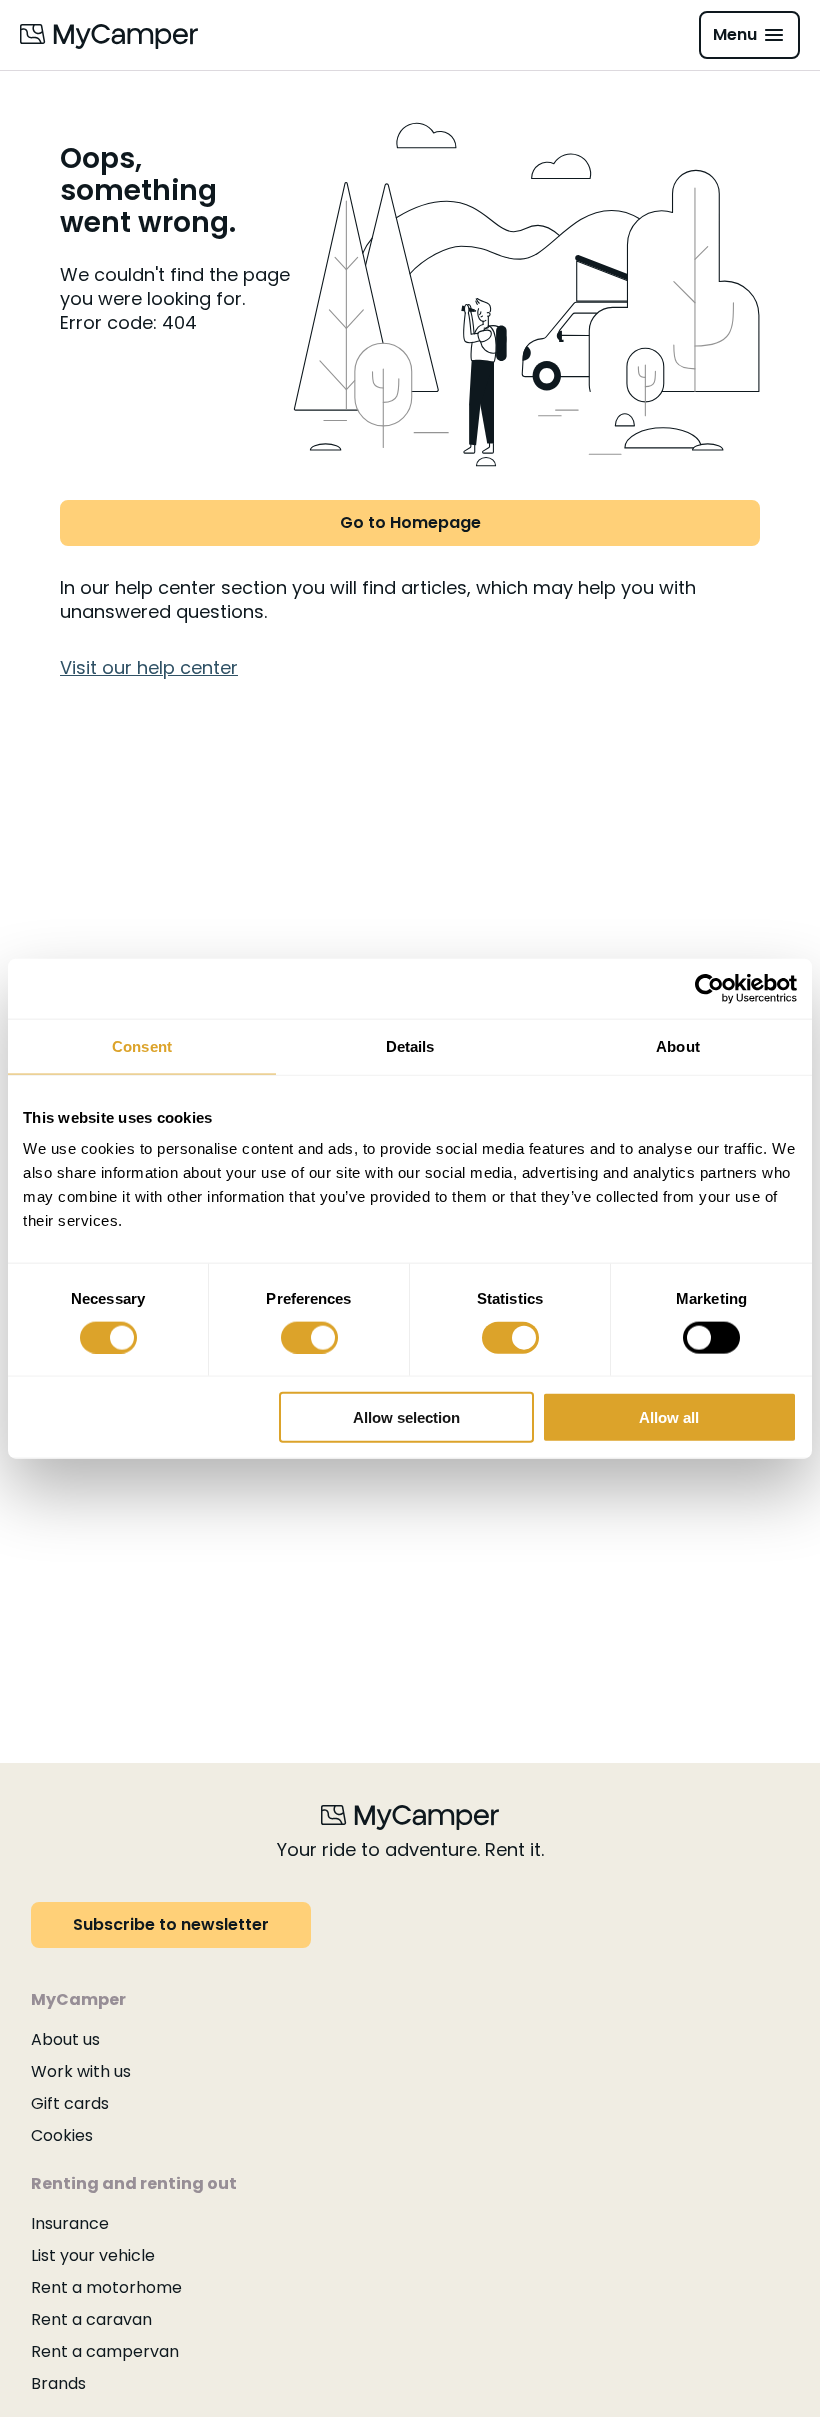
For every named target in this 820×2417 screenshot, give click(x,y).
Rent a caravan (91, 2319)
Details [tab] (410, 1045)
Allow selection (406, 1417)
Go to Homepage (410, 522)
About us (65, 2039)
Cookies (62, 2135)
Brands (58, 2383)
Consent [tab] (142, 1045)
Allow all (669, 1417)
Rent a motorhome (106, 2287)
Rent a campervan (105, 2351)
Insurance (70, 2223)
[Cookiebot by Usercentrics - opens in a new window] (709, 988)
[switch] (309, 1337)
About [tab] (678, 1045)
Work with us (81, 2071)
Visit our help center (149, 667)
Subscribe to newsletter (171, 1924)
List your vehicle (93, 2255)
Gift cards (70, 2103)
